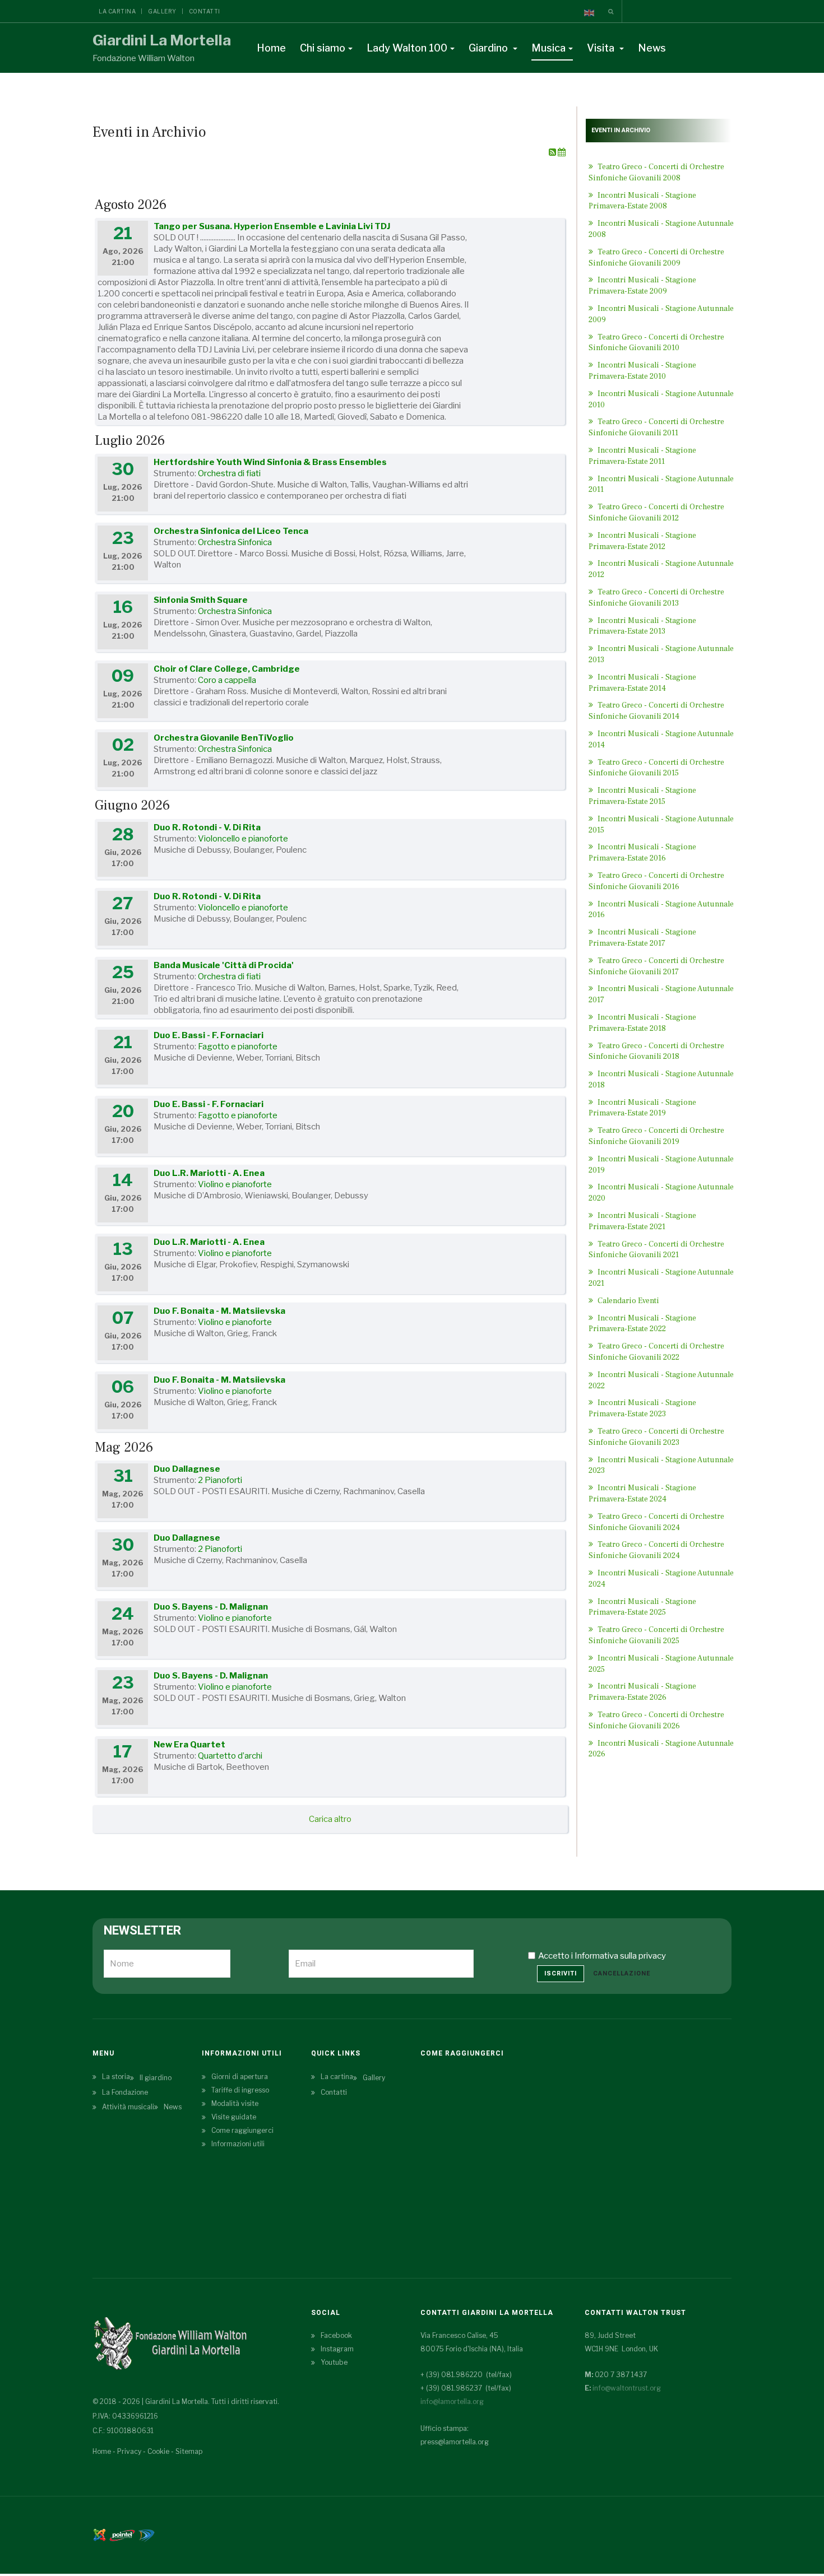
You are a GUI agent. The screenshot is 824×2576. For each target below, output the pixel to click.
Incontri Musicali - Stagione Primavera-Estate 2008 (642, 201)
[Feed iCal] (562, 152)
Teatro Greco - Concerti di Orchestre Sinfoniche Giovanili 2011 (656, 427)
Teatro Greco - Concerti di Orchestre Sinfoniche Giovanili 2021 (656, 1250)
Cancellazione (622, 1973)
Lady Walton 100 (407, 48)
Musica (548, 48)
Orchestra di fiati (229, 473)
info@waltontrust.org (627, 2388)
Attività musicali (128, 2107)
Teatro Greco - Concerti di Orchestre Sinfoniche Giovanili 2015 (656, 768)
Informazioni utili (238, 2144)
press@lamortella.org (455, 2442)
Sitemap (189, 2451)
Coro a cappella (227, 680)
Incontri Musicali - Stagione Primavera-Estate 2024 (642, 1494)
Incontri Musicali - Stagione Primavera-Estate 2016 (642, 853)
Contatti (205, 11)
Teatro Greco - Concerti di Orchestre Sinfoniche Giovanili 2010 (656, 343)
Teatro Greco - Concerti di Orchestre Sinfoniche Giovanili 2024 (656, 1550)
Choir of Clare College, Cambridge (227, 669)
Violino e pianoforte (235, 1184)
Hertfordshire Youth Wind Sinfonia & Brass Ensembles (270, 462)
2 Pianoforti (220, 1480)
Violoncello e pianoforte (243, 839)
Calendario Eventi (628, 1301)
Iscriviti (561, 1973)
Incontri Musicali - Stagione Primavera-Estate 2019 (642, 1108)
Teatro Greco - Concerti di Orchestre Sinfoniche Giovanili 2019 (656, 1136)
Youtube (334, 2362)
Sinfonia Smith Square (201, 600)
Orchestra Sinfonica (235, 542)
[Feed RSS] (553, 152)
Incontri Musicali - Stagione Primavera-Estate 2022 (642, 1324)
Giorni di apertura (240, 2077)
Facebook (336, 2335)
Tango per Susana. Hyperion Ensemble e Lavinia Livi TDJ (272, 226)
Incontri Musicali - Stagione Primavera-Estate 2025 (642, 1607)
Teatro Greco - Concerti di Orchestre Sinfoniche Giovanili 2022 (656, 1352)
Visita (602, 48)
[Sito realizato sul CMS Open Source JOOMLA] (99, 2534)
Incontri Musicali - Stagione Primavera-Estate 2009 (642, 286)
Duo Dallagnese (187, 1469)
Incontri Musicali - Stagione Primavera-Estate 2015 (642, 796)
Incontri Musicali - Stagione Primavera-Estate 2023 (642, 1408)
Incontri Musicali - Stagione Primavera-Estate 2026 (642, 1692)
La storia (116, 2077)
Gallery (162, 11)
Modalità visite (235, 2103)
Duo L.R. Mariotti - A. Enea (209, 1173)
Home (271, 48)
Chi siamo (323, 48)
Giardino (489, 48)
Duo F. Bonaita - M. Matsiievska (219, 1311)
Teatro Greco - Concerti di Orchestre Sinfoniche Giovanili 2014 (656, 711)
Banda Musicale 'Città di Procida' (224, 965)
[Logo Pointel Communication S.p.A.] (122, 2534)
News (652, 48)
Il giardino (156, 2078)
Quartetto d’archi (230, 1756)
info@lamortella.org (452, 2401)
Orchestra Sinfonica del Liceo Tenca (231, 531)
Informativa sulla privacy (620, 1956)
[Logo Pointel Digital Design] (146, 2534)
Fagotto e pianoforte (238, 1047)
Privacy (129, 2451)
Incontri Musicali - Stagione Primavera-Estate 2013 (642, 626)
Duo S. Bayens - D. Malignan (211, 1607)
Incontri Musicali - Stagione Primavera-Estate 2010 (642, 371)
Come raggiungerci (242, 2130)
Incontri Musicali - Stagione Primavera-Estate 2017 (642, 938)
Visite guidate (234, 2117)
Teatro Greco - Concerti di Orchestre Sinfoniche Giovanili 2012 (656, 513)
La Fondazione (125, 2092)
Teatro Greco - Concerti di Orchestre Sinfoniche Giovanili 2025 (656, 1635)
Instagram (337, 2349)
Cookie (158, 2451)
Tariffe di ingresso (240, 2090)
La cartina (117, 11)
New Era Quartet (189, 1745)
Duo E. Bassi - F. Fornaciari (209, 1035)
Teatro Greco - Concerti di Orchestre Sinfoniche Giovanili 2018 (656, 1052)
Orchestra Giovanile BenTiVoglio (224, 738)
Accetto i (602, 1956)
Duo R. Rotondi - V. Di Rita (207, 827)
